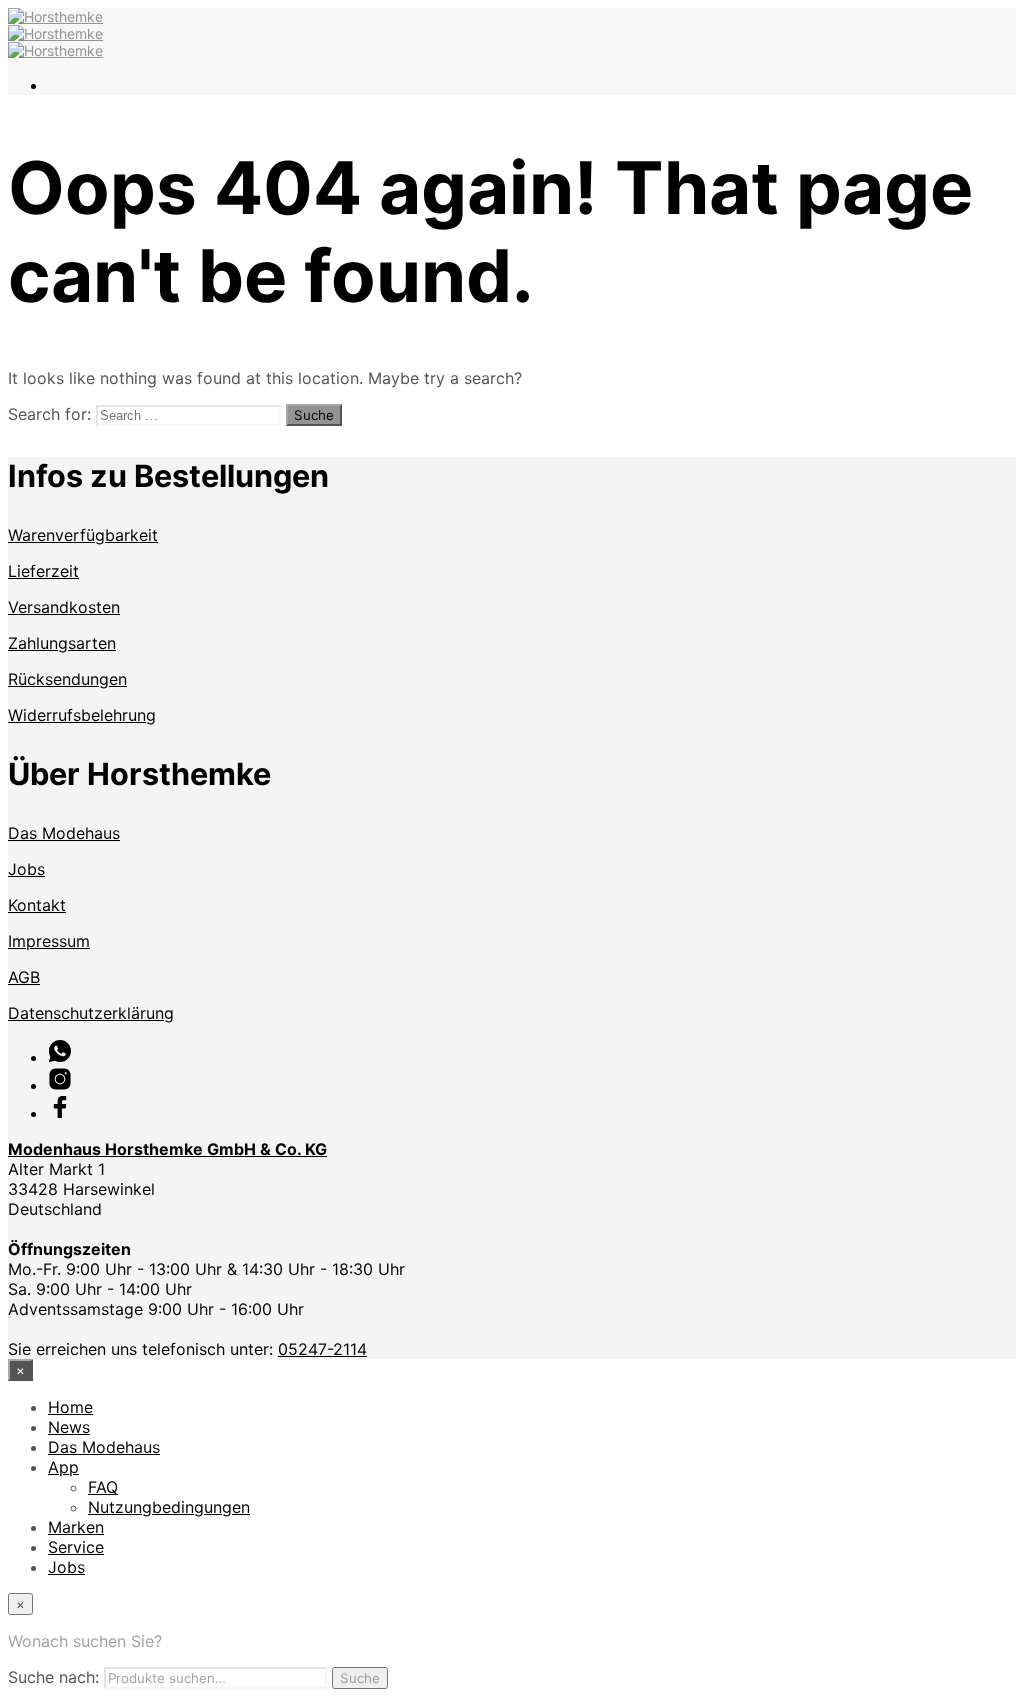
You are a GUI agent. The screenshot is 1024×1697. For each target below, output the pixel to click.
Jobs (26, 869)
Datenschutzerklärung (91, 1013)
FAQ (103, 1487)
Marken (76, 1527)
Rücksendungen (67, 679)
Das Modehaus (64, 833)
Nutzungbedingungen (169, 1507)
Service (76, 1547)
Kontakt (37, 905)
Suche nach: (53, 1677)
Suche (360, 1678)
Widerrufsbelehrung (82, 715)
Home (70, 1407)
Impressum (49, 941)
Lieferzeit (43, 571)
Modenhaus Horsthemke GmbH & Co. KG (167, 1149)
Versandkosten (64, 607)
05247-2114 (322, 1349)
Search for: (49, 414)
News (69, 1427)
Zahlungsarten (62, 643)
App (63, 1467)
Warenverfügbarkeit (83, 535)
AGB (24, 977)
